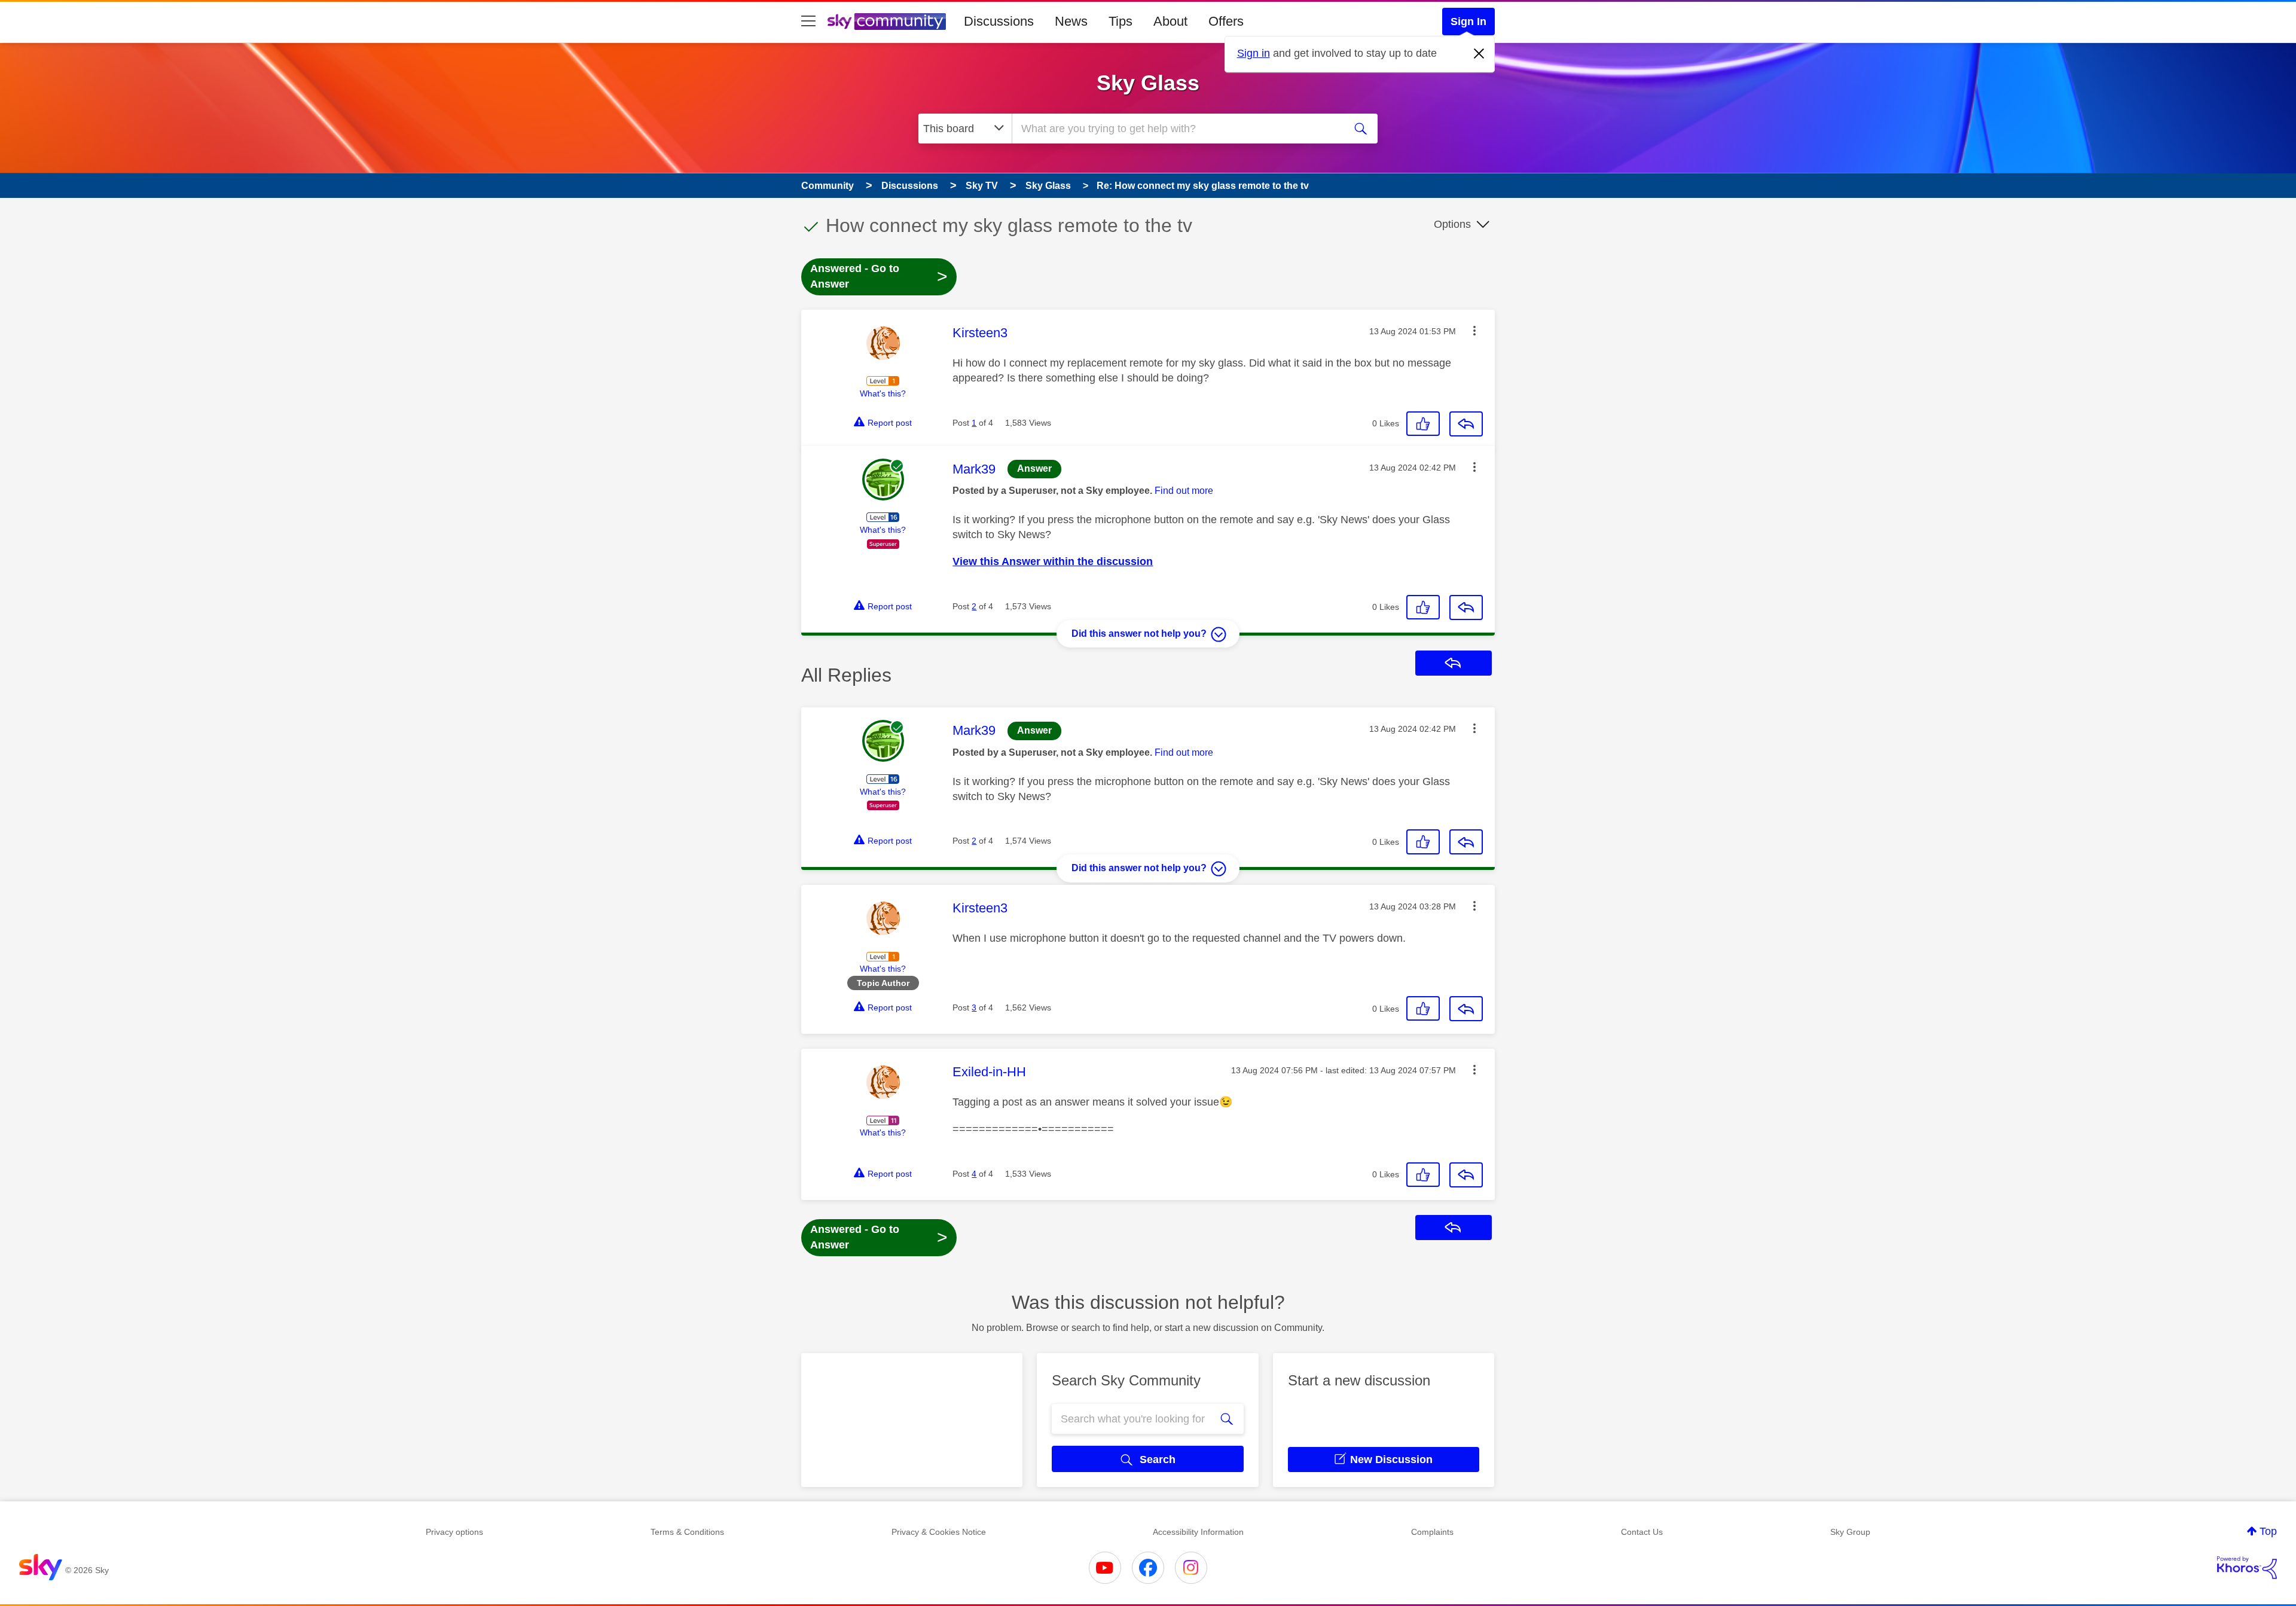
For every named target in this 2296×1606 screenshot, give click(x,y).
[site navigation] (808, 22)
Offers (1226, 21)
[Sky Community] (887, 22)
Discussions (999, 21)
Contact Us (1642, 1532)
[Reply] (1466, 424)
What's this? (883, 393)
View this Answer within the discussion (1053, 561)
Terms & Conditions (687, 1532)
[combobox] (1177, 129)
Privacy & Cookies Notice (939, 1532)
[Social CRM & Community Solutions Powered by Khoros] (2247, 1568)
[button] (1474, 331)
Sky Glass (1148, 83)
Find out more (1184, 491)
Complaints (1432, 1532)
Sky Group (1850, 1532)
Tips (1120, 21)
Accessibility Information (1198, 1532)
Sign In (1468, 22)
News (1071, 21)
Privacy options (454, 1532)
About (1170, 21)
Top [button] (2268, 1531)
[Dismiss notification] (1479, 54)
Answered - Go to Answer (879, 276)
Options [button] (1452, 224)
